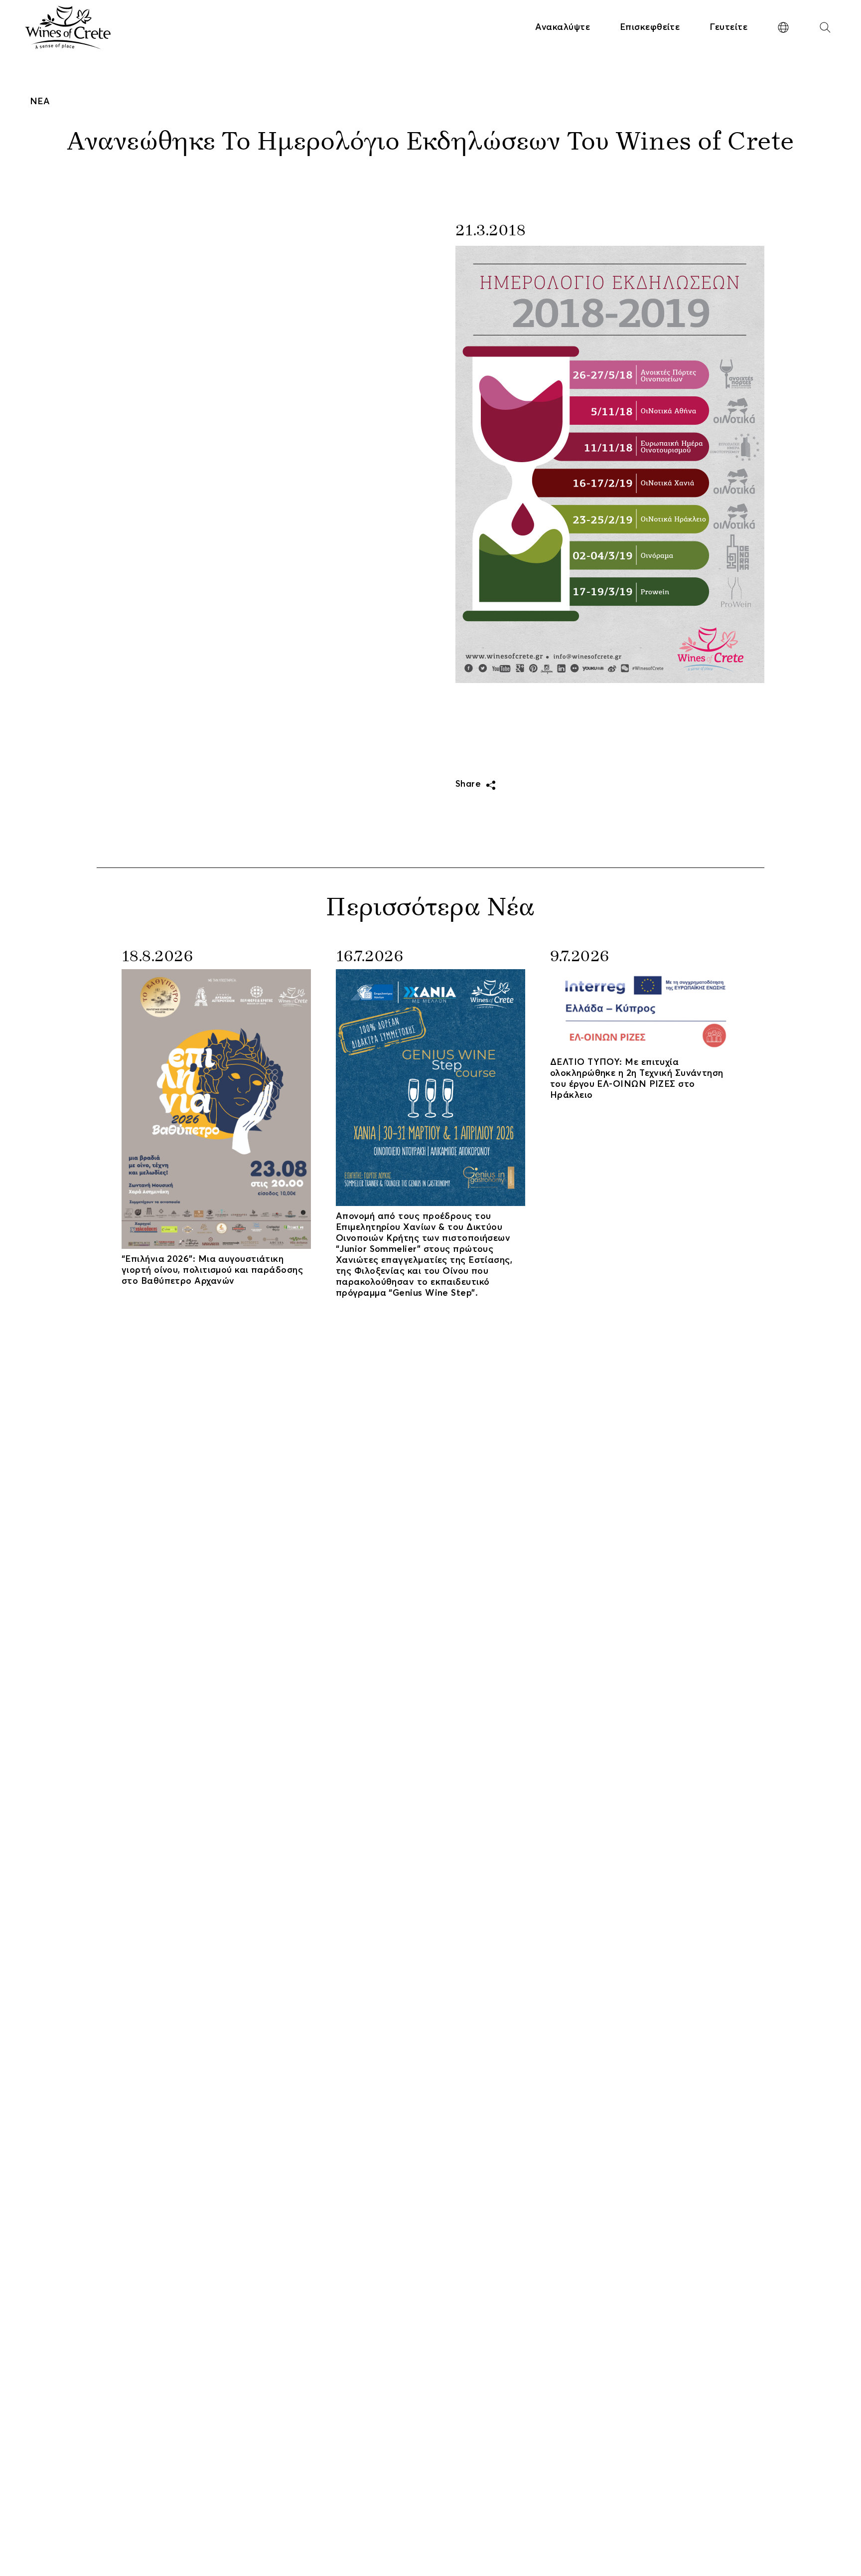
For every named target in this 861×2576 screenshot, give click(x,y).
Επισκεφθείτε (650, 27)
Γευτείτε (728, 27)
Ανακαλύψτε (563, 27)
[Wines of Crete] (68, 27)
